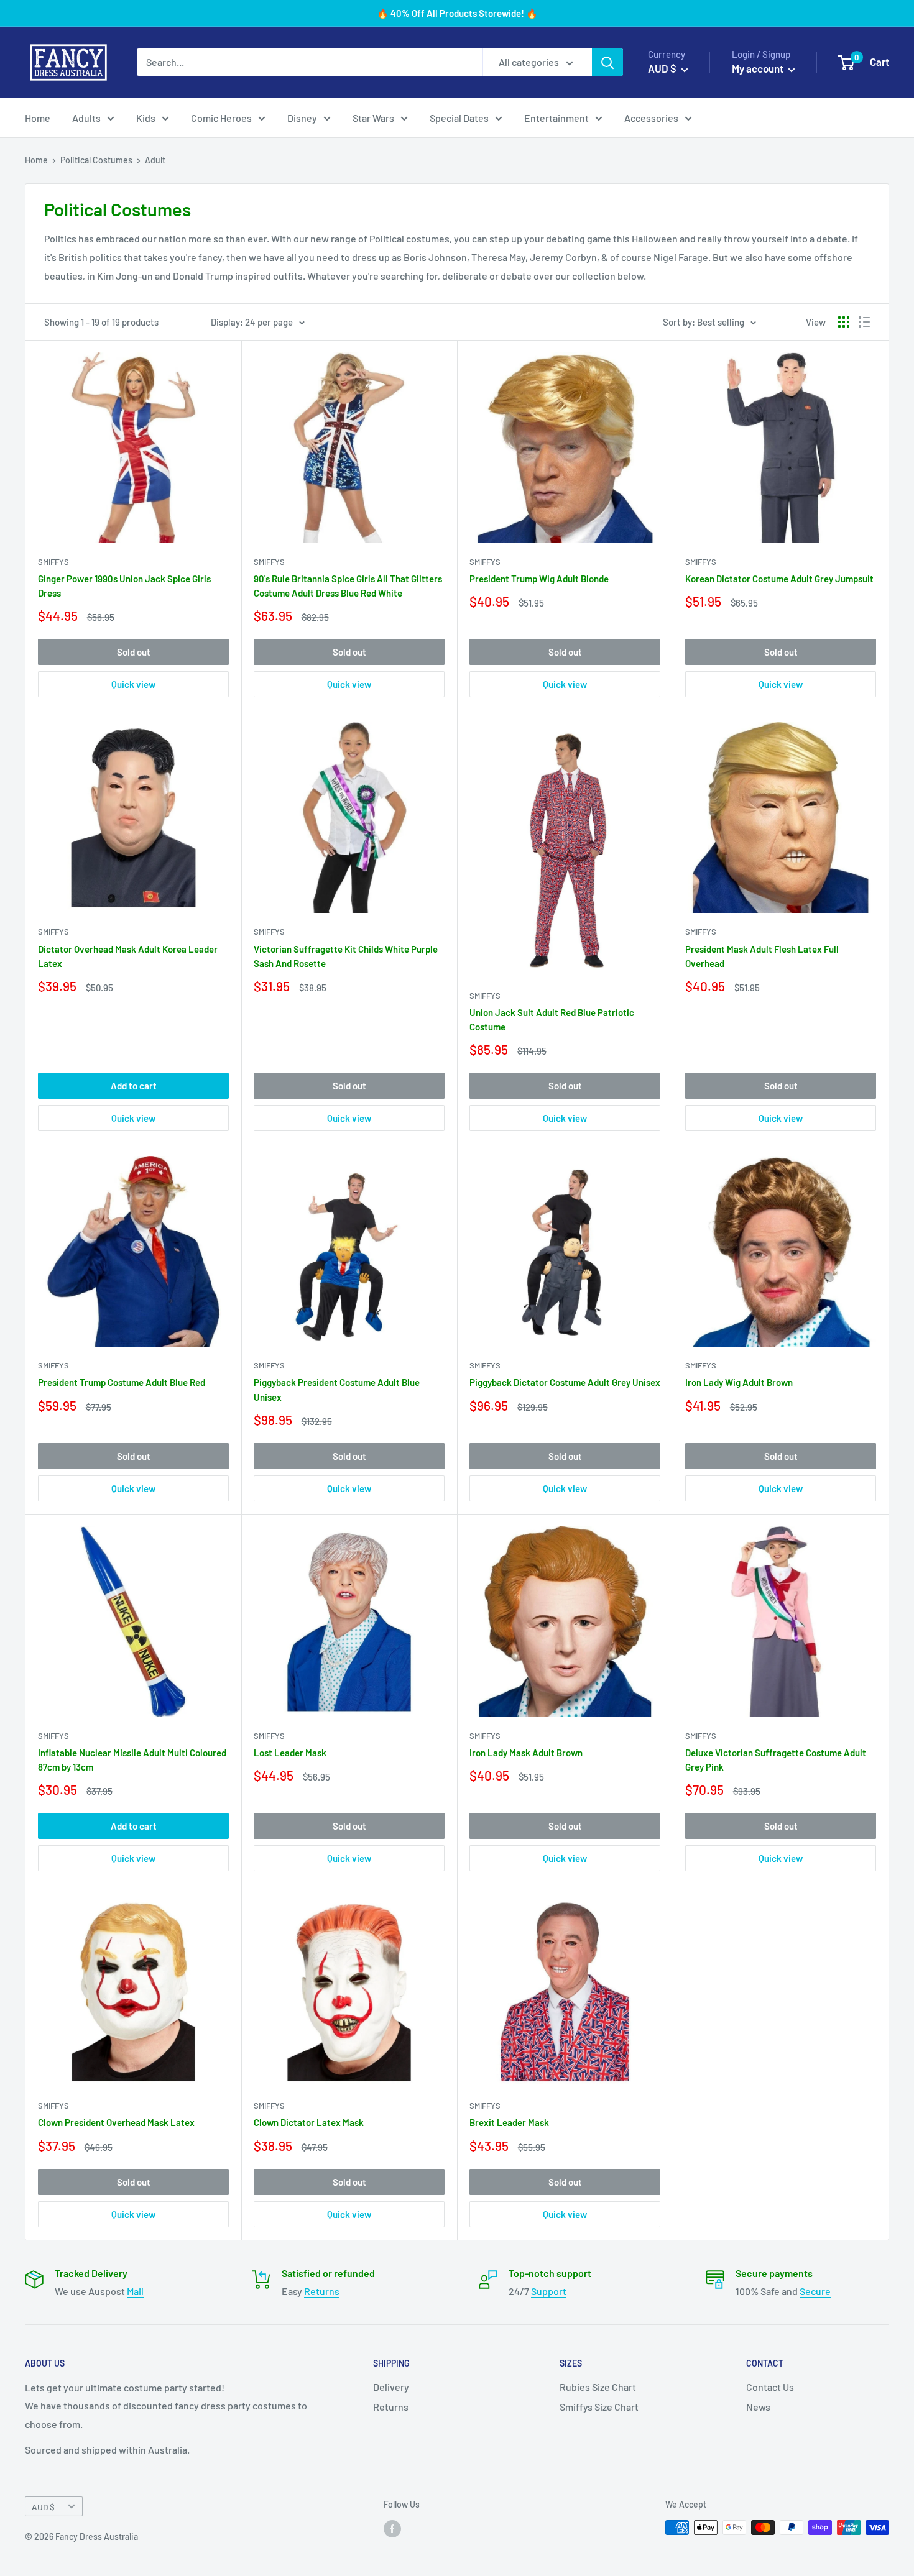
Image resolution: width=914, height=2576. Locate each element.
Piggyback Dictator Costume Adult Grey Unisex (565, 1382)
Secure (815, 2291)
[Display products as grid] (844, 322)
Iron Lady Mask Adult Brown (526, 1753)
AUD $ (43, 2507)
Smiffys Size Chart (599, 2407)
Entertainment (556, 118)
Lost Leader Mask (290, 1753)
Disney (302, 118)
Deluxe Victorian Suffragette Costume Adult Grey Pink (776, 1760)
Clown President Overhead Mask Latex (116, 2122)
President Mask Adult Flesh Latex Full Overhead (762, 956)
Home (38, 118)
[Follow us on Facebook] (392, 2529)
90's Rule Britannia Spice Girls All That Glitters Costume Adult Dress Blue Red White (348, 586)
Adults (86, 118)
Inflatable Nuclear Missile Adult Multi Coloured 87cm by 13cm (132, 1760)
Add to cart (134, 1086)
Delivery (391, 2387)
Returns (322, 2291)
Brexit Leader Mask (509, 2122)
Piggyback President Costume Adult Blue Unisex (337, 1389)
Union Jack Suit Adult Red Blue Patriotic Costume (552, 1020)
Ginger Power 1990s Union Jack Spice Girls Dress (124, 586)
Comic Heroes (221, 118)
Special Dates (459, 118)
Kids (146, 118)
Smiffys (53, 562)
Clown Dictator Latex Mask (309, 2122)
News (758, 2407)
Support (549, 2291)
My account (759, 68)
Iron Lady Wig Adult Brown (739, 1382)
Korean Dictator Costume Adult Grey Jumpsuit (779, 579)
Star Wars (373, 118)
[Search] (607, 62)
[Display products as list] (864, 322)
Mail (135, 2291)
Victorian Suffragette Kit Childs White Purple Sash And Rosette (346, 956)
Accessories (651, 118)
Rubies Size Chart (598, 2387)
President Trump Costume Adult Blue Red (122, 1382)
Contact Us (770, 2387)
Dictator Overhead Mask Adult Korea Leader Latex (128, 956)
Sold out (134, 652)
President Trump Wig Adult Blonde (539, 579)
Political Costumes (96, 160)
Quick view (133, 684)
